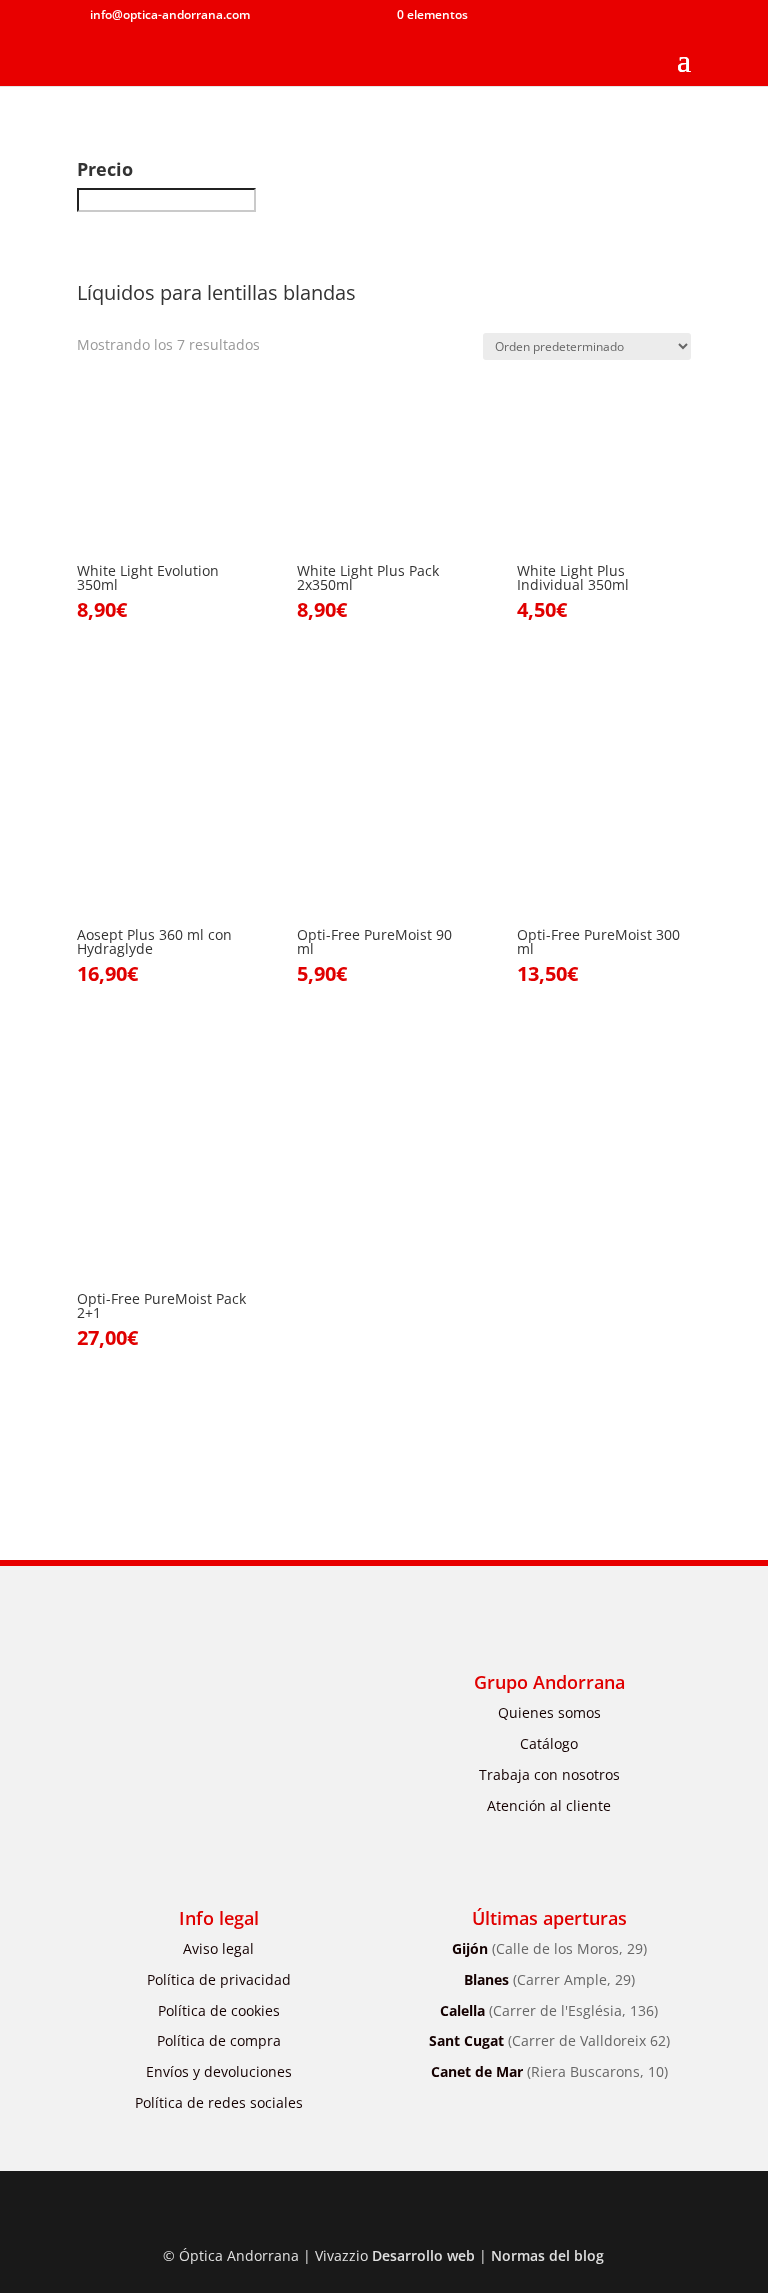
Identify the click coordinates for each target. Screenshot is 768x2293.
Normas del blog (547, 2255)
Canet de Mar (549, 2071)
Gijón (549, 1948)
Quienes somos (549, 1712)
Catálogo (549, 1743)
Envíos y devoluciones (219, 2071)
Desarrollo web (423, 2255)
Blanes (549, 1979)
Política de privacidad (219, 1979)
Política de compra (219, 2040)
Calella (549, 2010)
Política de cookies (219, 2010)
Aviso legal (218, 1948)
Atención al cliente (549, 1805)
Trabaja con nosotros (549, 1774)
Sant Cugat (549, 2040)
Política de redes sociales (219, 2102)
